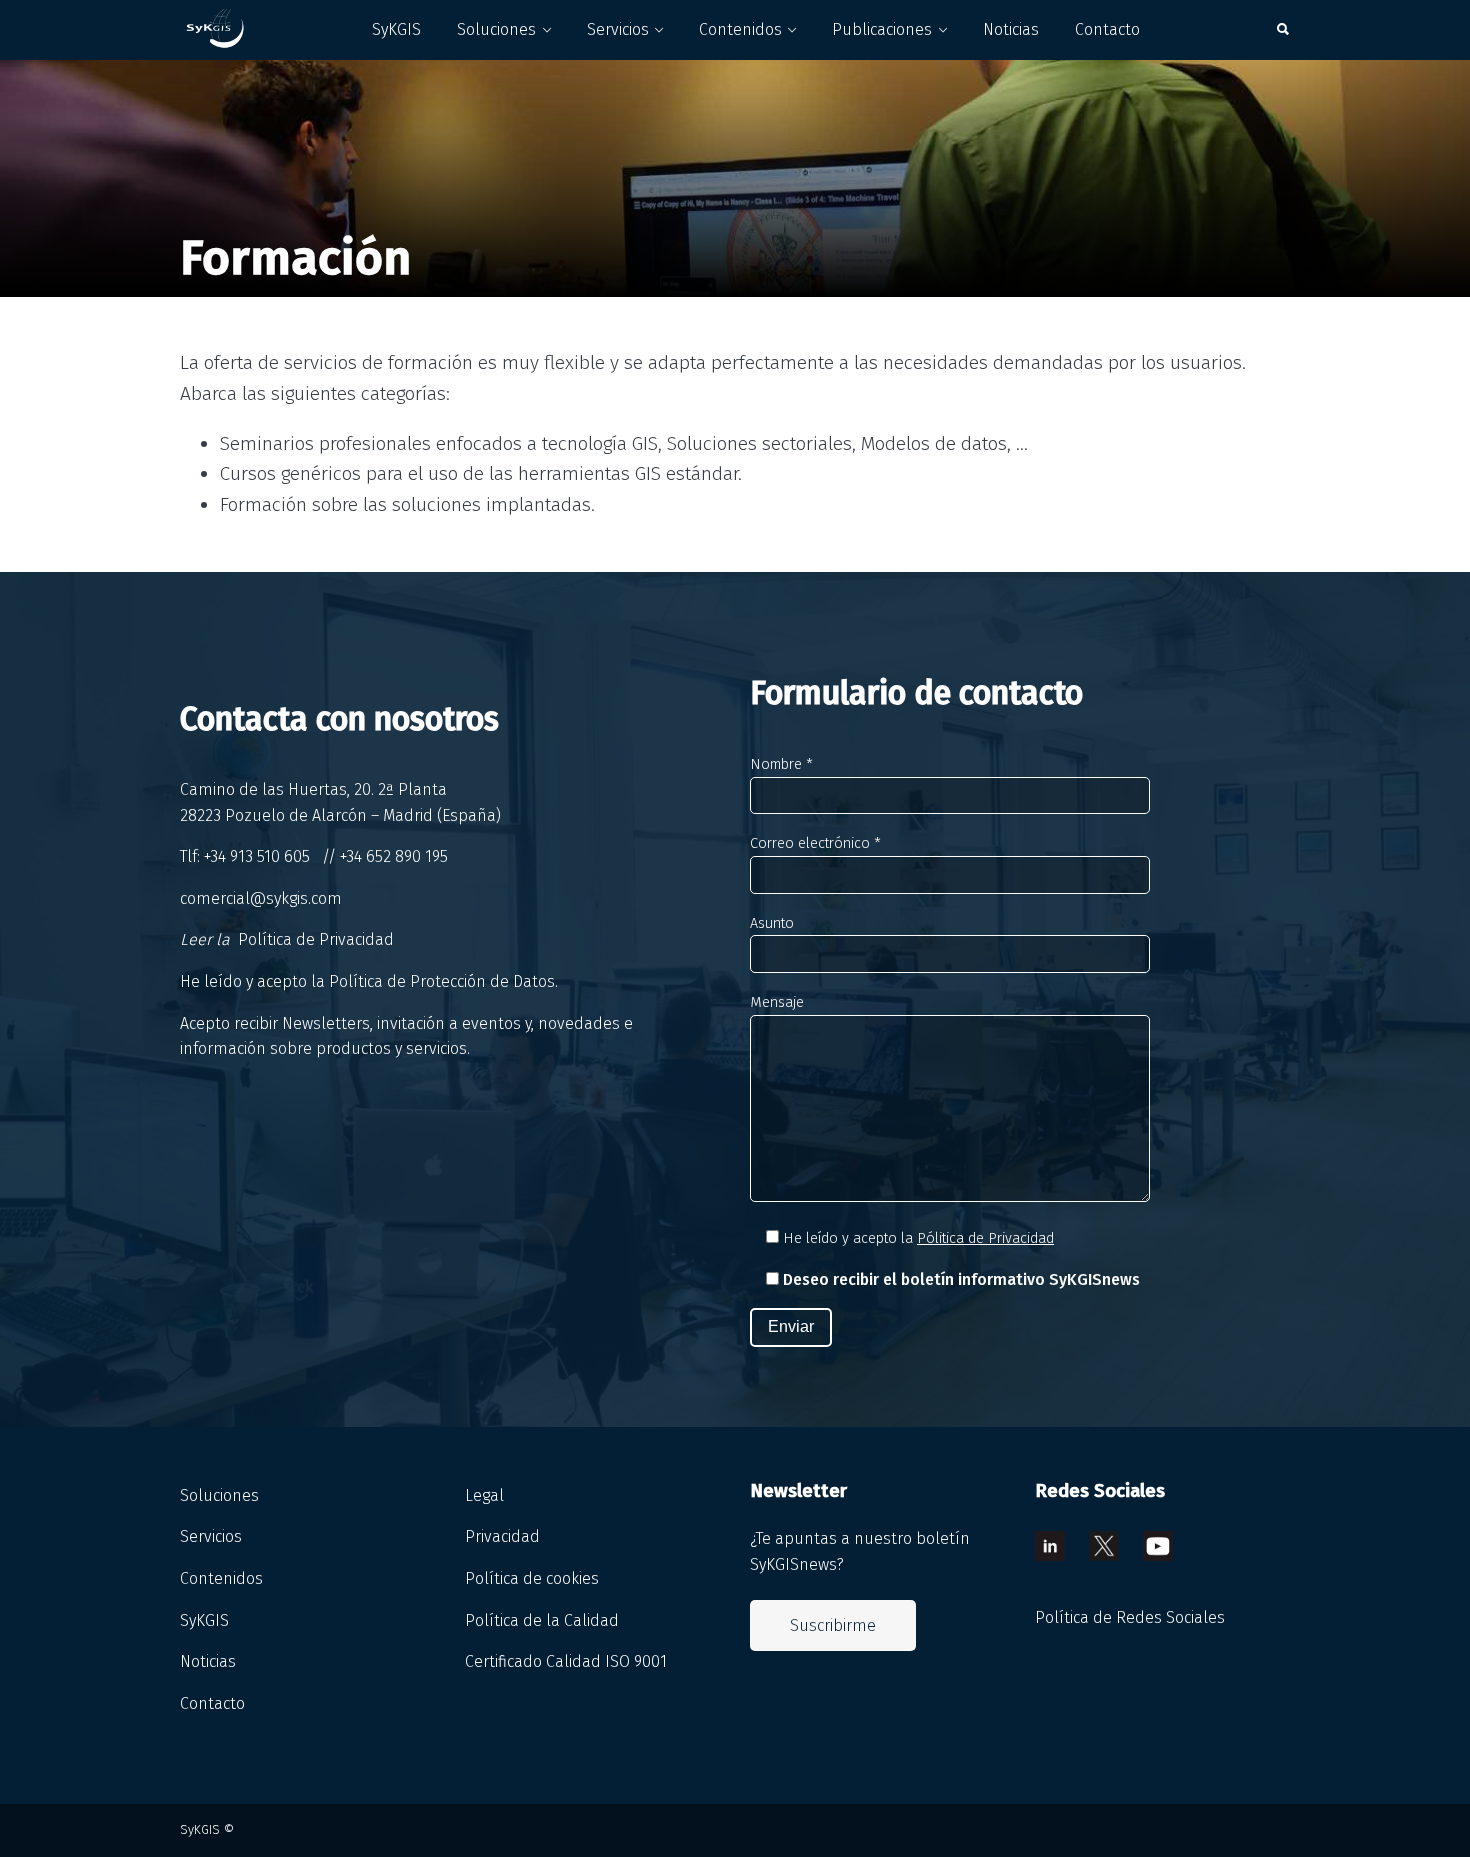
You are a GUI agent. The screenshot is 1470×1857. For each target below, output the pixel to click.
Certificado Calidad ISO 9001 (566, 1661)
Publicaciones (882, 29)
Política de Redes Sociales (1130, 1617)
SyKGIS (396, 29)
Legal (484, 1495)
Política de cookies (532, 1578)
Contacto (1107, 29)
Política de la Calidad (542, 1620)
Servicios (618, 29)
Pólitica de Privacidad (985, 1238)
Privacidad (502, 1536)
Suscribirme (833, 1625)
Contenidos (740, 29)
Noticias (1011, 29)
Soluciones (496, 29)
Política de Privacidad (316, 939)
